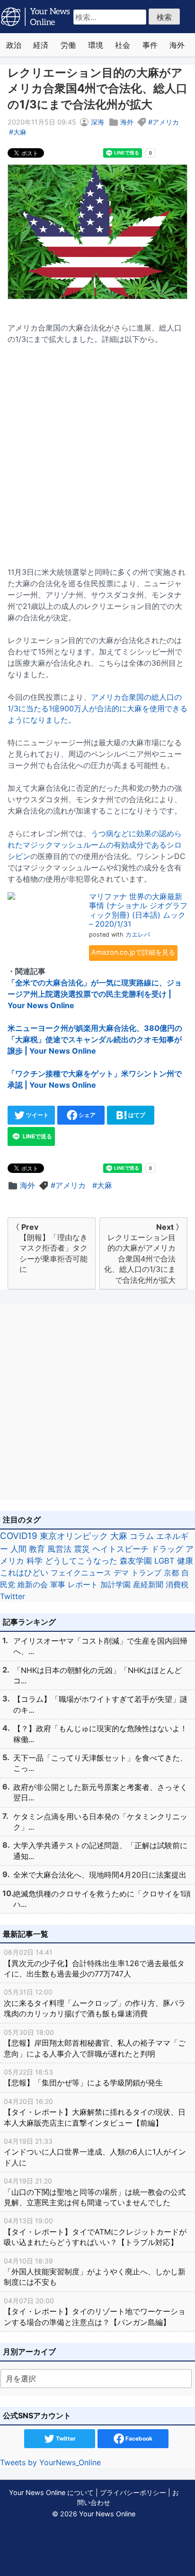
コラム (142, 1536)
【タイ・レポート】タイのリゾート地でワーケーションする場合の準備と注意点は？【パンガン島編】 (95, 2312)
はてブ (136, 1115)
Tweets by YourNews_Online (50, 2462)
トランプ (146, 1573)
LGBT (164, 1561)
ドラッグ (167, 1549)
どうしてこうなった (81, 1561)
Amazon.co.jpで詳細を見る (133, 952)
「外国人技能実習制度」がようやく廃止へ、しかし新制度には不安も (95, 2272)
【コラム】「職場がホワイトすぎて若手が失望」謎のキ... (100, 1704)
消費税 (177, 1584)
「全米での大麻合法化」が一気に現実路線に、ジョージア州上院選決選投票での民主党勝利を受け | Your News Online (95, 994)
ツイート (37, 1115)
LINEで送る (37, 1136)
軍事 (58, 1584)
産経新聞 (148, 1584)
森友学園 (136, 1561)
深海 (97, 122)
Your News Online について (51, 2492)
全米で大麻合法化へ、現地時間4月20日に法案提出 (100, 1875)
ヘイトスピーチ (120, 1549)
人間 (18, 1549)
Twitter (13, 1596)
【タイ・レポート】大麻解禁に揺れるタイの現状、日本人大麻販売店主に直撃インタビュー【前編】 (95, 2112)
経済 (41, 45)
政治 (14, 45)
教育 (37, 1549)
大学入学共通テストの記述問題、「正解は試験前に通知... (100, 1851)
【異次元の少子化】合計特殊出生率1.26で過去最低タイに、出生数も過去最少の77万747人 (94, 1963)
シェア (86, 1115)
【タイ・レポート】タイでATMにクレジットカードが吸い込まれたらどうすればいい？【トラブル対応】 (95, 2232)
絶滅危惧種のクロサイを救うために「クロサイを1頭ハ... (102, 1899)
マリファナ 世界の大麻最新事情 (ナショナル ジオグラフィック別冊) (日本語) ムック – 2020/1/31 (138, 910)
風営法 (59, 1549)
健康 (185, 1561)
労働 (68, 45)
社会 (123, 45)
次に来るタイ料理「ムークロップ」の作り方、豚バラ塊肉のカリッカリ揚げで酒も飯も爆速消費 (95, 2003)
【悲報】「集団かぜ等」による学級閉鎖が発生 (83, 2078)
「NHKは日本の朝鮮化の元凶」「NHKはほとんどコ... (97, 1675)
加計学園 (115, 1584)
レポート (83, 1584)
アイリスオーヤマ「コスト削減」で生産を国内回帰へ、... (100, 1646)
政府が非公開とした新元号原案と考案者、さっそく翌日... (100, 1792)
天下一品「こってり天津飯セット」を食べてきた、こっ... (100, 1763)
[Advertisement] (97, 450)
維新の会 (33, 1584)
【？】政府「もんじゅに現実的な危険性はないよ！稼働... (100, 1734)
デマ (121, 1573)
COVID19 (19, 1536)
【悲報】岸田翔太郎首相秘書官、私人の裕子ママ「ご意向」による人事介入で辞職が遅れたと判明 (95, 2043)
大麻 (20, 132)
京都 (171, 1573)
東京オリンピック (74, 1536)
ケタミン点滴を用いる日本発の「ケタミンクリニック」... (100, 1822)
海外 (177, 45)
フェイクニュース (81, 1573)
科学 (35, 1561)
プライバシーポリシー (133, 2492)
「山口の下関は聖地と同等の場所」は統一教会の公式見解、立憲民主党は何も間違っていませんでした (95, 2192)
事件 (150, 45)
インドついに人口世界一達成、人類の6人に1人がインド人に (95, 2152)
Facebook (138, 2438)
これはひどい (24, 1573)
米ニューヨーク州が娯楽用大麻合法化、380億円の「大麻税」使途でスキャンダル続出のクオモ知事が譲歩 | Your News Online (95, 1039)
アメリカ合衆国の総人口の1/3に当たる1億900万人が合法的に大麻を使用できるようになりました (97, 708)
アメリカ (166, 122)
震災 (82, 1549)
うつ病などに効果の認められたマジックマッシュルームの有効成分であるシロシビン (95, 845)
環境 (96, 45)
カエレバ (138, 935)
